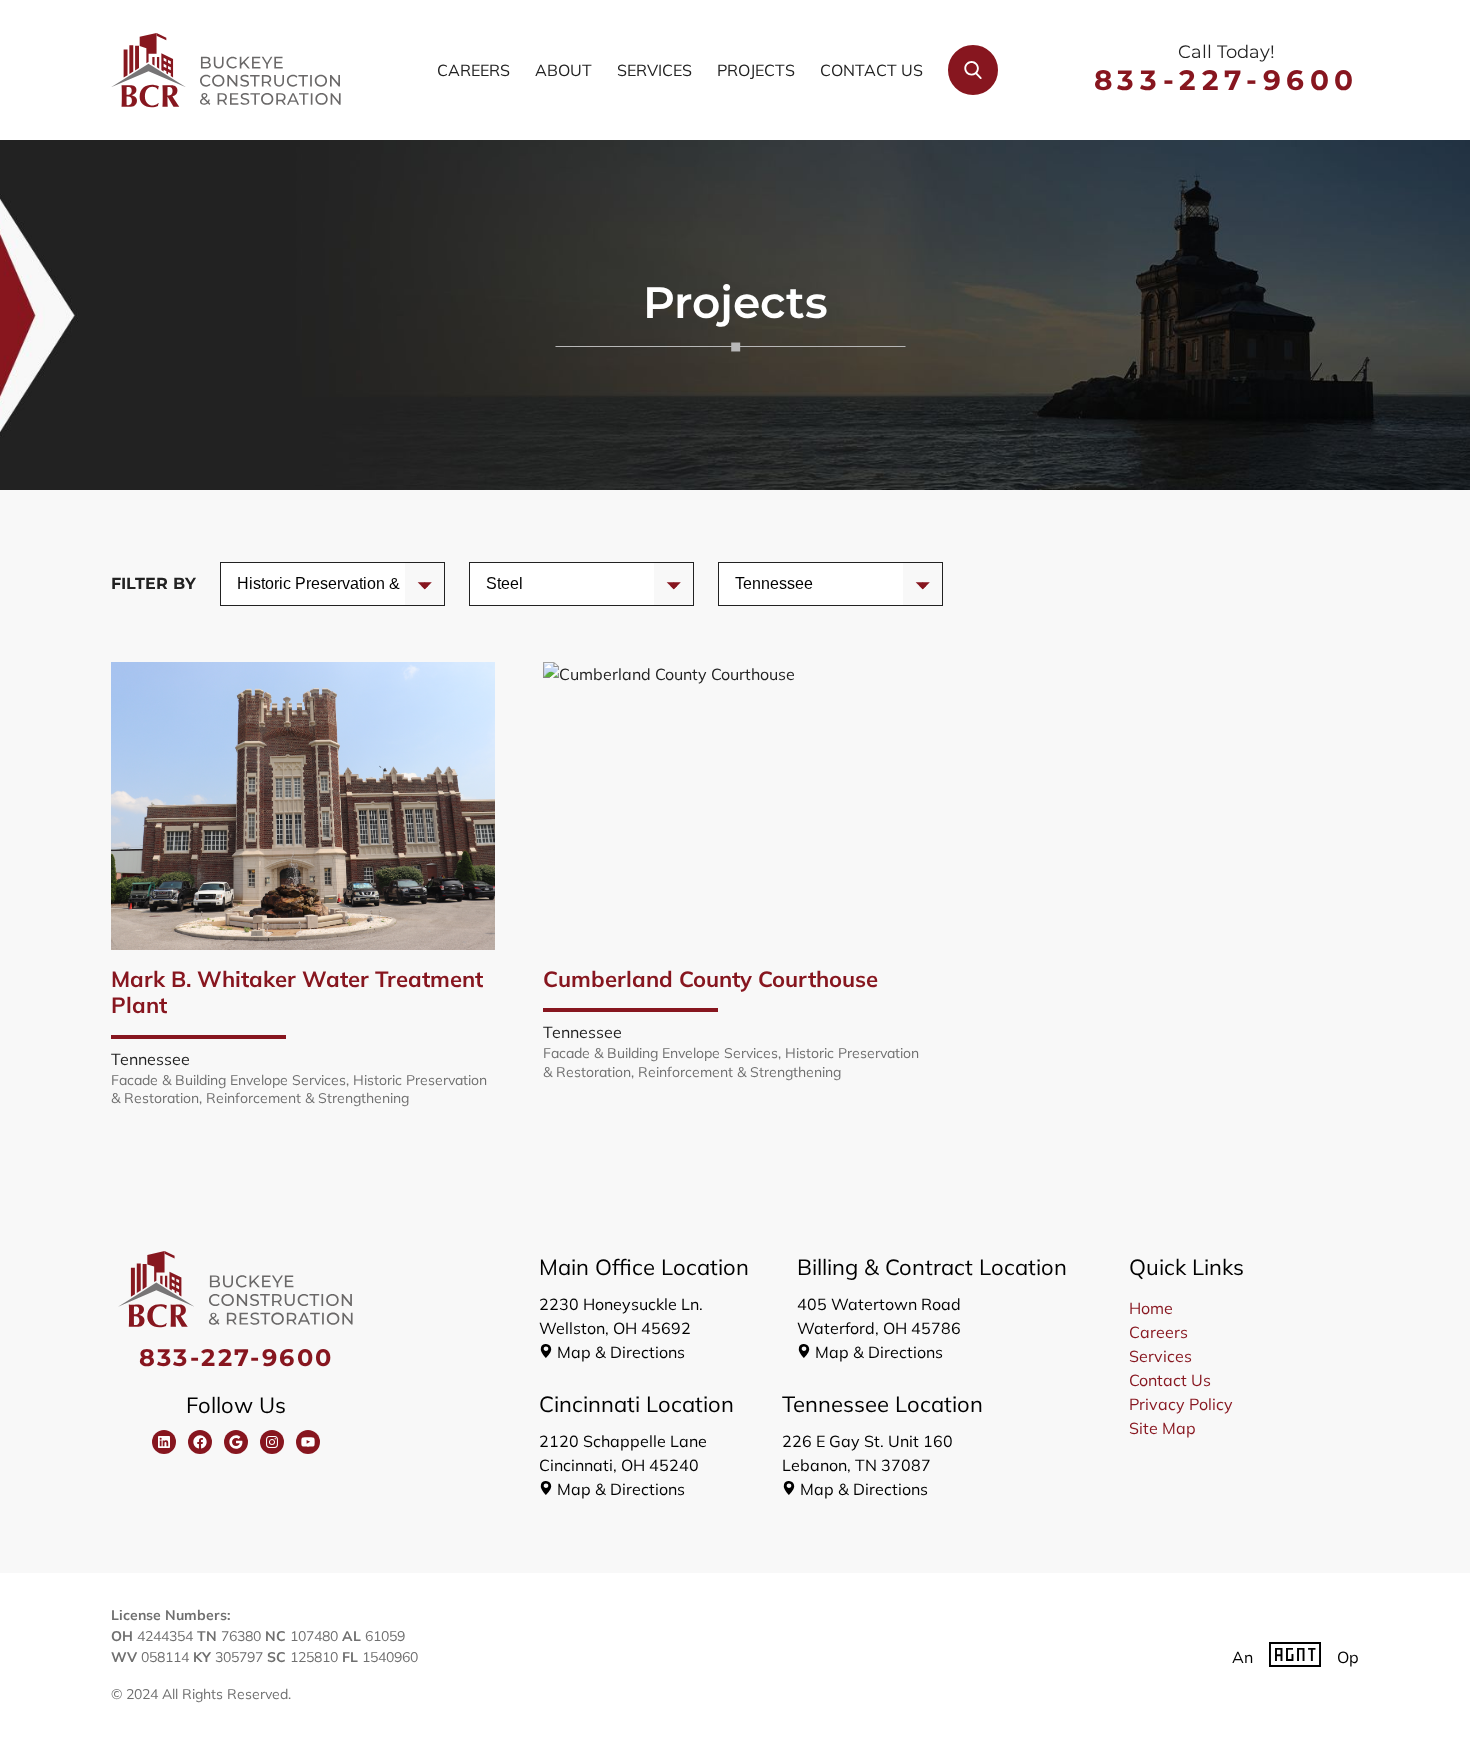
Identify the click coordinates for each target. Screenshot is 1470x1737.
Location (765, 583)
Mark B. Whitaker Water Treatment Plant (297, 992)
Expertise (519, 583)
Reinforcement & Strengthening (307, 1098)
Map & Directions (621, 1352)
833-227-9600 (1226, 80)
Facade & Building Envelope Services (228, 1080)
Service (264, 583)
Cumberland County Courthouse (710, 979)
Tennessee (150, 1059)
